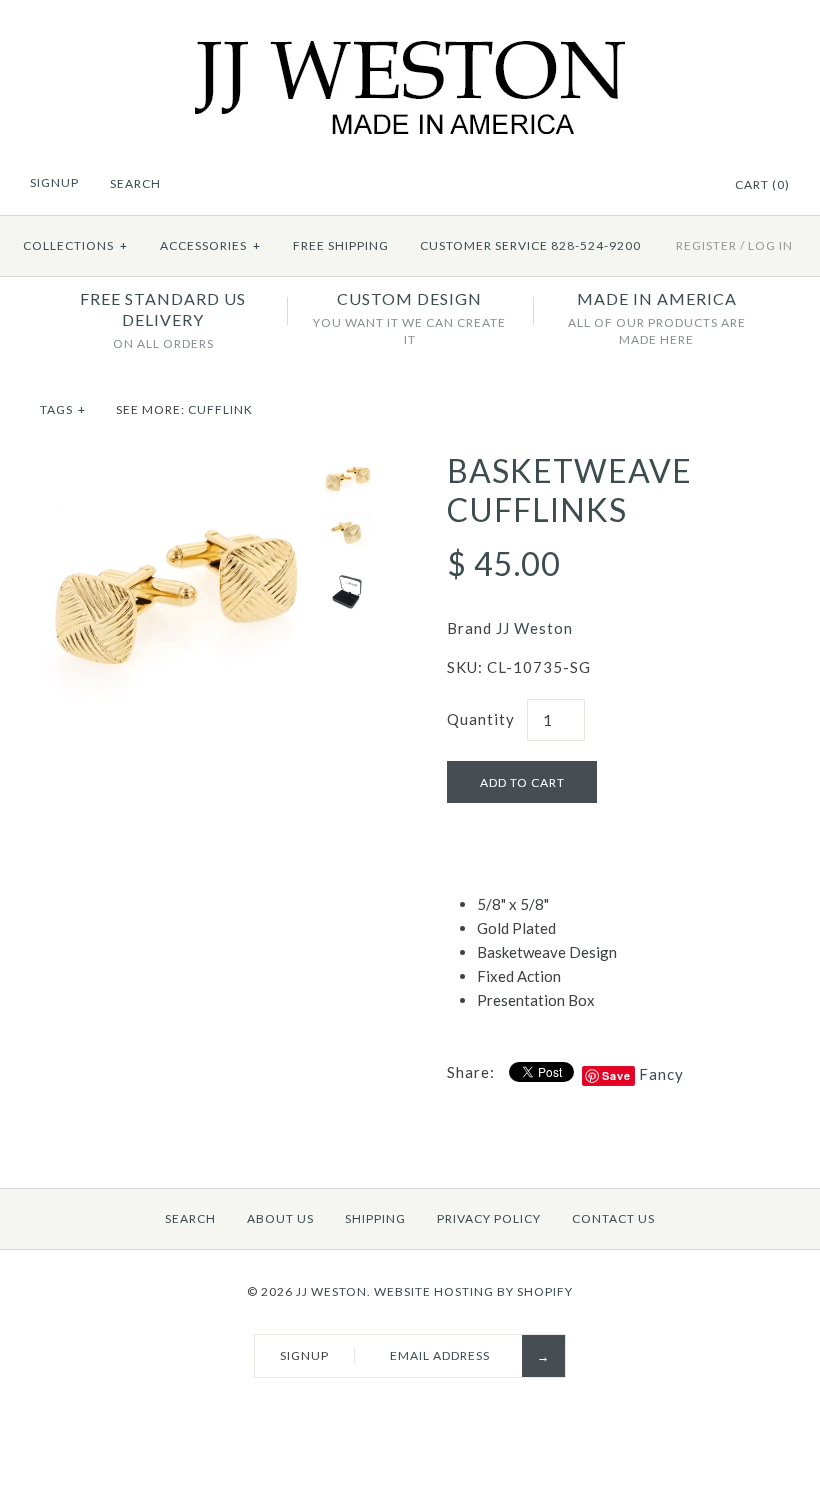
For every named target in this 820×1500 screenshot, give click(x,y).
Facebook (666, 186)
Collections (75, 245)
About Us (280, 1218)
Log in (770, 245)
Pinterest (691, 186)
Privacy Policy (489, 1218)
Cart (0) (762, 184)
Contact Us (613, 1218)
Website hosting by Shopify (473, 1291)
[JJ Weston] (410, 52)
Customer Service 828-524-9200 (530, 245)
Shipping (375, 1218)
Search (190, 1218)
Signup (54, 182)
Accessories (210, 245)
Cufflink (220, 409)
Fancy (661, 1074)
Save (616, 1075)
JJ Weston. (333, 1291)
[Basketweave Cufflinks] (176, 464)
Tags (63, 409)
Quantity (481, 719)
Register (706, 245)
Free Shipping (341, 245)
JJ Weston (534, 628)
